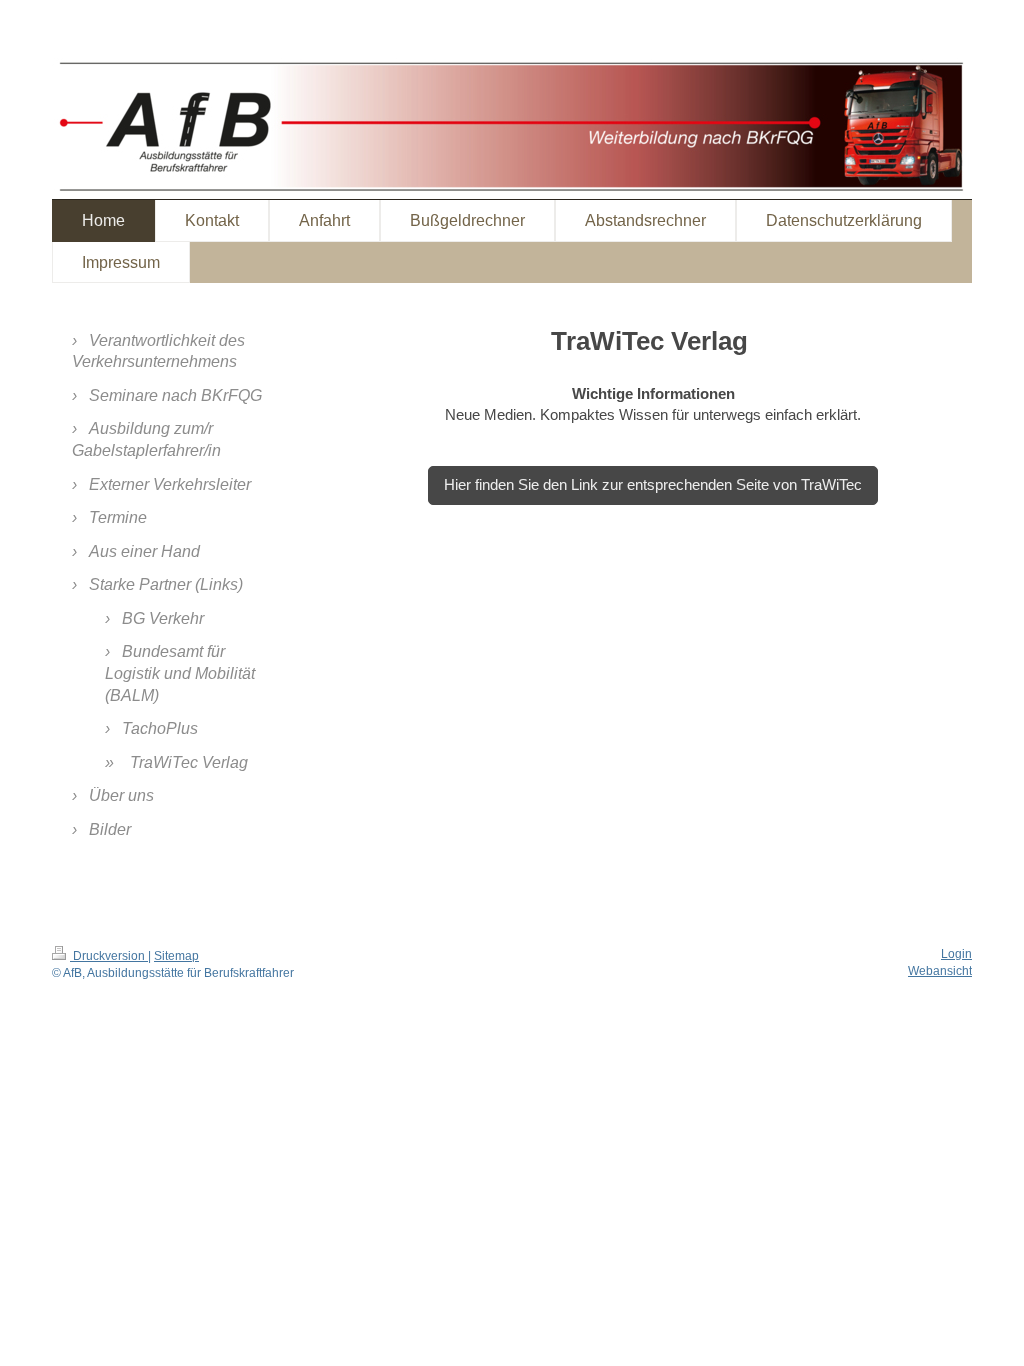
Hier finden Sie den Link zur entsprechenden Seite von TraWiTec (653, 484)
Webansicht (940, 971)
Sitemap (176, 956)
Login (956, 954)
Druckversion (109, 956)
